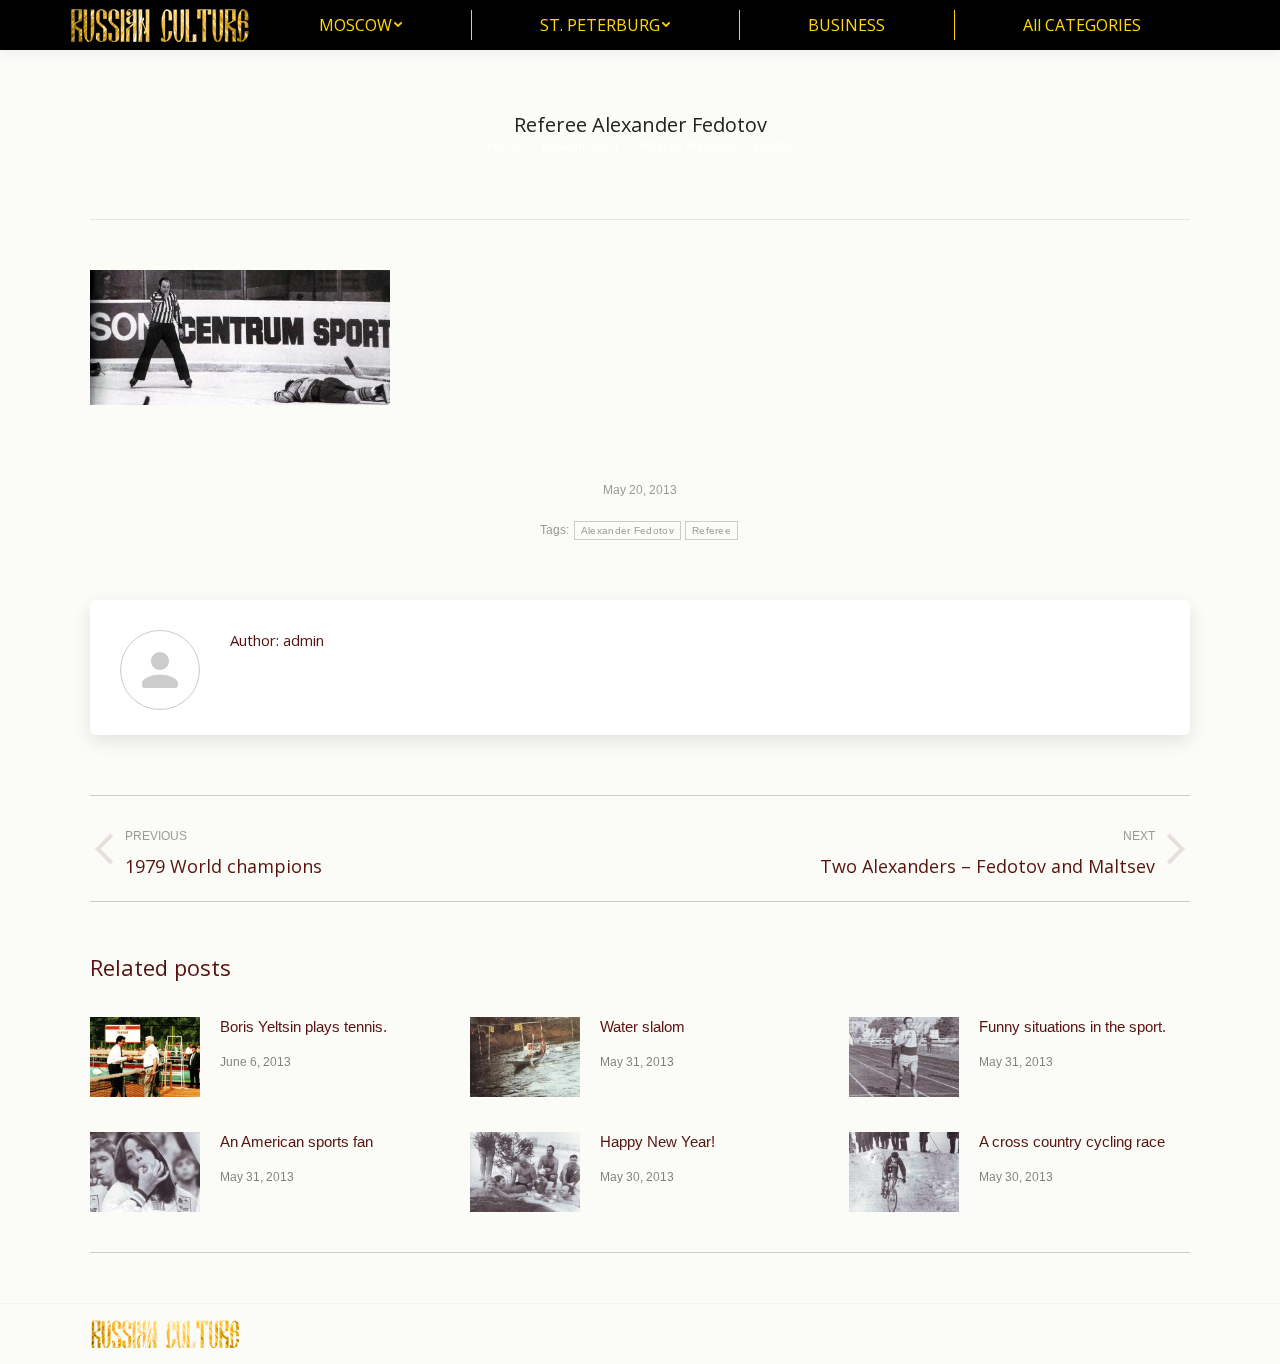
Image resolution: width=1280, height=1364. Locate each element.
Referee (711, 530)
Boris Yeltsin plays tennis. (303, 1026)
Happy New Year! (657, 1141)
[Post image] (145, 1057)
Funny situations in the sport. (1072, 1026)
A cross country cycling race (1072, 1141)
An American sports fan (296, 1141)
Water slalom (642, 1026)
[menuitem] (360, 25)
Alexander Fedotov (627, 530)
